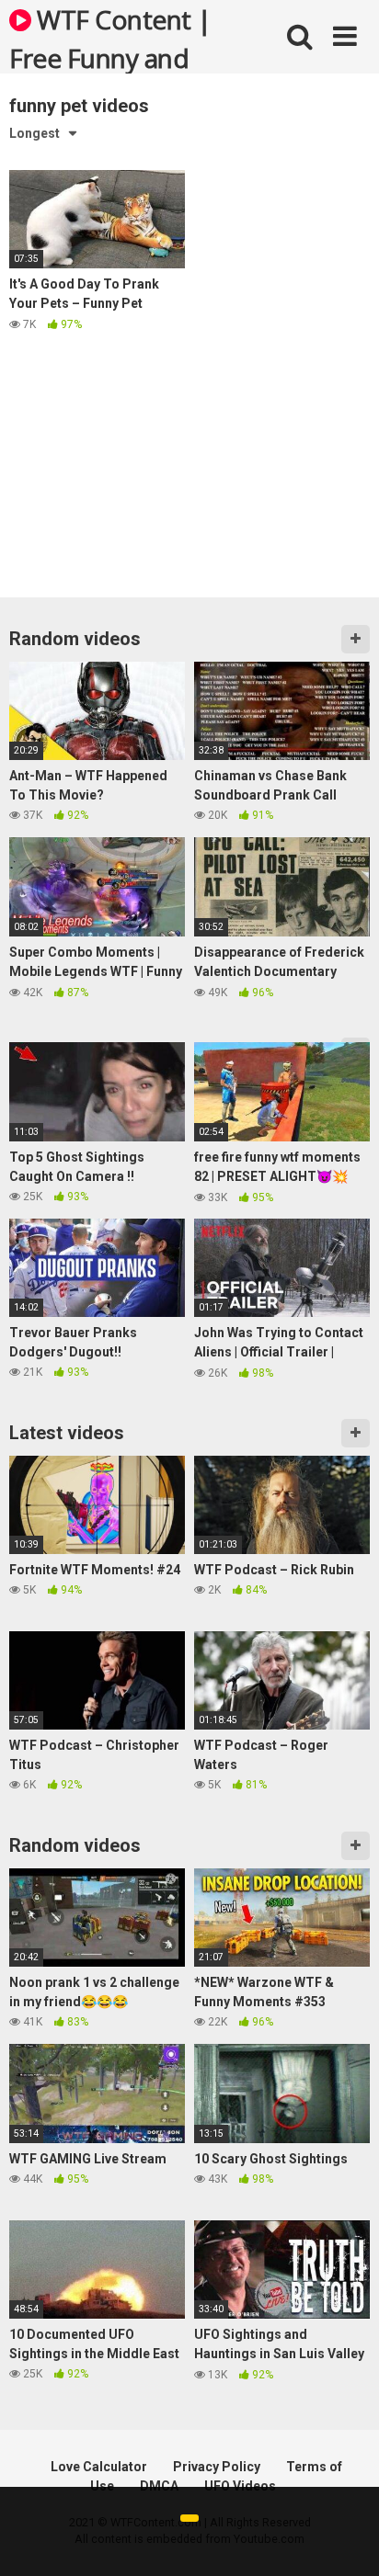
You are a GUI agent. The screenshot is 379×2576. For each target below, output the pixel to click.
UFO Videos (240, 2486)
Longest (34, 133)
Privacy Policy (217, 2467)
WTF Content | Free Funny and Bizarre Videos (110, 38)
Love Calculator (99, 2467)
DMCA (159, 2486)
